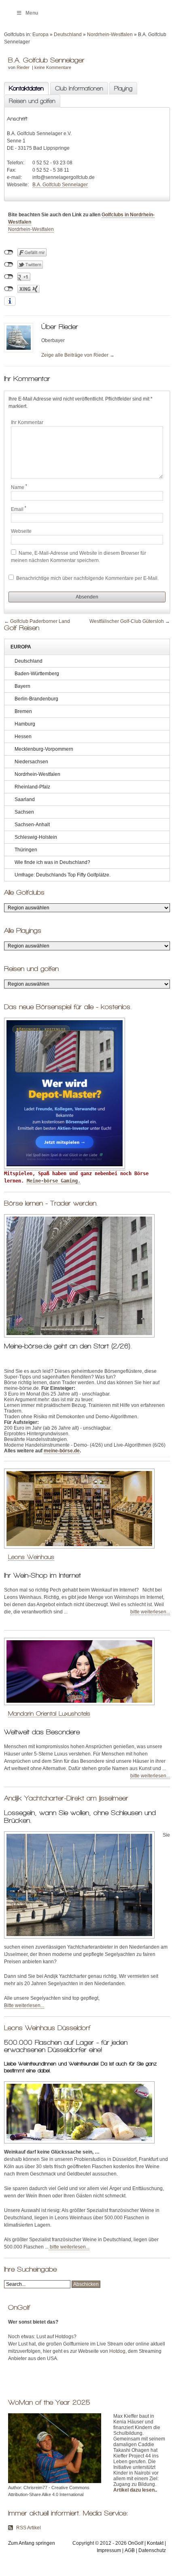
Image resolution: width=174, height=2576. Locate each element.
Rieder (23, 67)
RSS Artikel (29, 2528)
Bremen (23, 711)
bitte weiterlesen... (150, 1612)
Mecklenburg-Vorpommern (44, 749)
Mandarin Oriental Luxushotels (49, 1713)
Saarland (25, 799)
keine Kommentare (53, 67)
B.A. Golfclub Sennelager (60, 185)
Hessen (23, 737)
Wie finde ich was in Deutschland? (52, 862)
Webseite (21, 531)
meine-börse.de (62, 1451)
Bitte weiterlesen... (24, 2005)
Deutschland (68, 34)
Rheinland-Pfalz (32, 787)
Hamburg (25, 724)
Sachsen (24, 812)
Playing (123, 88)
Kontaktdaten (24, 88)
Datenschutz (152, 2550)
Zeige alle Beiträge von (78, 355)
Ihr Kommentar (27, 422)
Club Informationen (79, 88)
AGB (130, 2550)
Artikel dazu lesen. (135, 2490)
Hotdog (117, 2351)
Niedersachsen (31, 762)
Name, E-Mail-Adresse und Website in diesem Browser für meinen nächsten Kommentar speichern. (79, 557)
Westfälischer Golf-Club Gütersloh (127, 621)
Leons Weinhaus (31, 1557)
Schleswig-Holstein (36, 837)
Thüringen (26, 850)
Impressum (109, 2550)
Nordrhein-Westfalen (110, 34)
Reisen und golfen (32, 101)
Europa (40, 34)
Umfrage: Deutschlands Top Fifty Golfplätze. (63, 875)
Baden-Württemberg (37, 674)
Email (19, 509)
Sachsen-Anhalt (32, 825)
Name (19, 487)
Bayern (22, 686)
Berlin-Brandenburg (36, 699)
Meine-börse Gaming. (54, 1181)
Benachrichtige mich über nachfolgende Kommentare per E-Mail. (87, 578)
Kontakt (155, 2543)
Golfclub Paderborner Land (40, 621)
